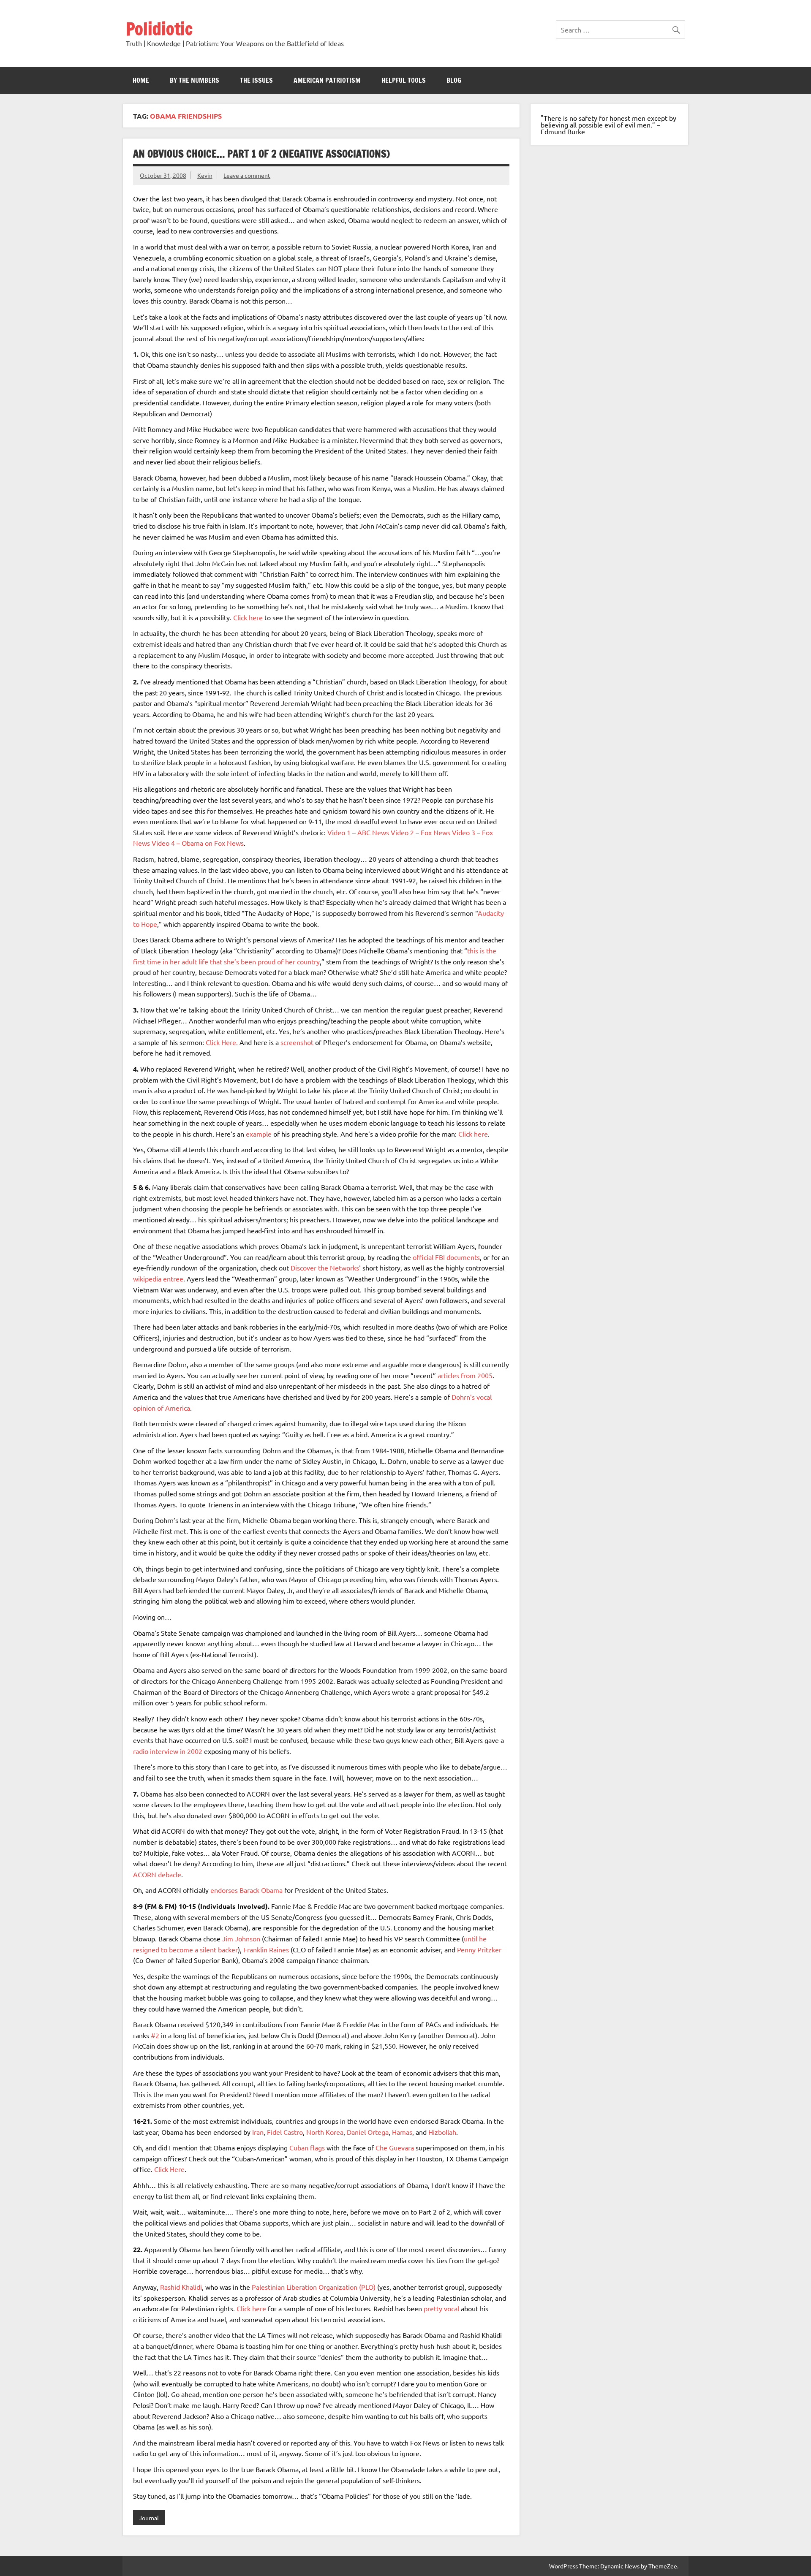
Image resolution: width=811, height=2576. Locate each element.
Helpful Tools (404, 80)
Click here (248, 617)
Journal (149, 2518)
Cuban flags (307, 2147)
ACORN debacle (157, 1874)
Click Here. (222, 1042)
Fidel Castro (285, 2132)
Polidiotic (159, 29)
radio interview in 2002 (168, 1751)
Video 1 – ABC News (358, 832)
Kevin (205, 175)
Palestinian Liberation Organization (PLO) (314, 2287)
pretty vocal (441, 2308)
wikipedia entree (158, 1278)
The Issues (256, 80)
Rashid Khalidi (181, 2287)
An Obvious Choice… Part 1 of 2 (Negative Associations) (261, 154)
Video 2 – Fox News (420, 832)
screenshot (297, 1042)
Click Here (169, 2169)
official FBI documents (446, 1257)
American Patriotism (327, 80)
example (259, 1134)
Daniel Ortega (368, 2132)
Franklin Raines (266, 1949)
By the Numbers (195, 80)
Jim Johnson (241, 1938)
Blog (454, 80)
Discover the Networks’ (326, 1268)
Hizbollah (442, 2132)
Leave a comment (247, 175)
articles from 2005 (465, 1375)
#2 (155, 2035)
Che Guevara (395, 2147)
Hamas (402, 2132)
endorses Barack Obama (246, 1890)
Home (141, 80)
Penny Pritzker (479, 1949)
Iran (258, 2132)
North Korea (325, 2132)
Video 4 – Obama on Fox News (198, 843)
